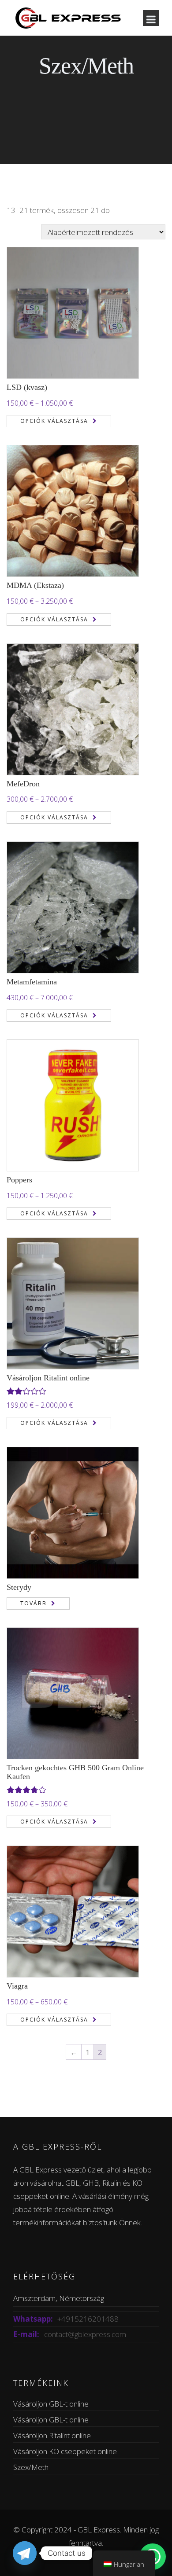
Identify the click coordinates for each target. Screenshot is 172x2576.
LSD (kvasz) (27, 387)
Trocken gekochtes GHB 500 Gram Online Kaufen (75, 1772)
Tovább (34, 1603)
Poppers (19, 1180)
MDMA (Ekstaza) (35, 585)
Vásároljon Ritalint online (48, 1378)
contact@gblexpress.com (85, 2334)
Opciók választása (54, 421)
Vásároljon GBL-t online (51, 2404)
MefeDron (23, 784)
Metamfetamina (32, 982)
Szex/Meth (31, 2467)
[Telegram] (25, 2553)
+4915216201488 (88, 2319)
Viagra (17, 1986)
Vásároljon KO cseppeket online (65, 2451)
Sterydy (19, 1587)
